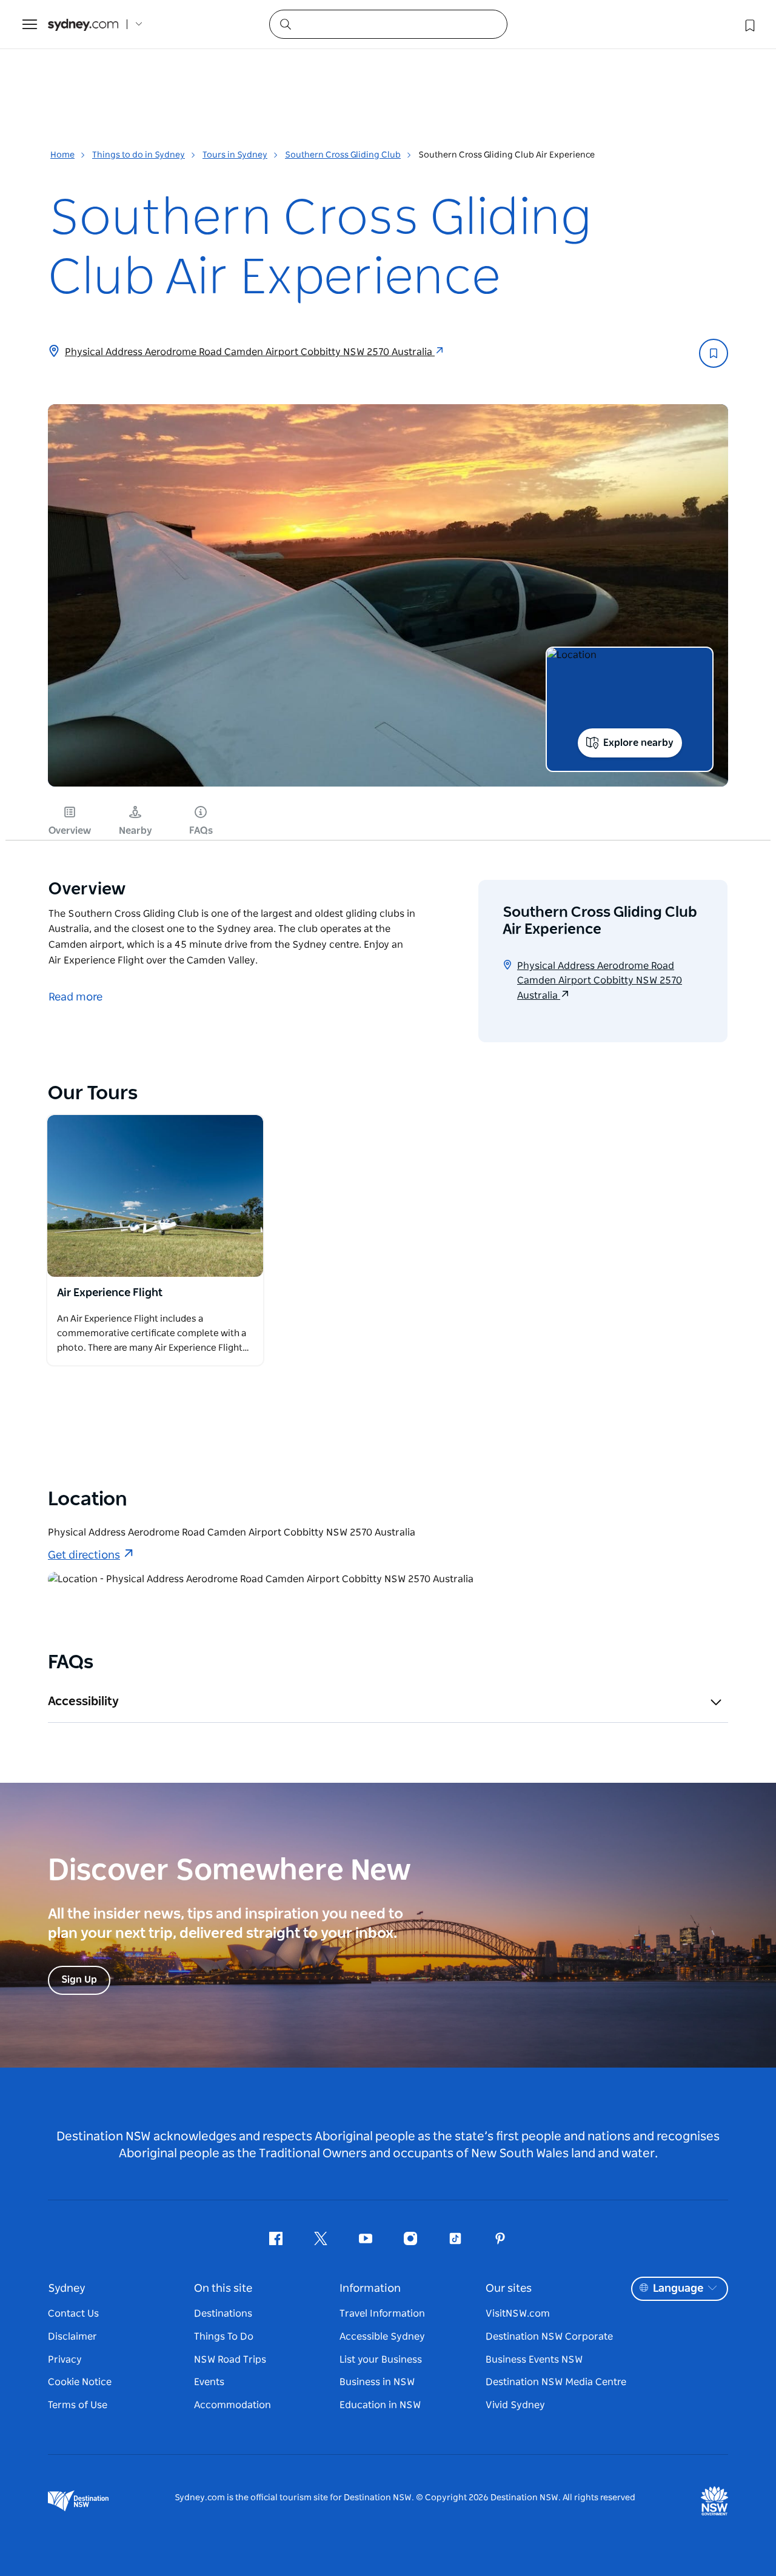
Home (62, 155)
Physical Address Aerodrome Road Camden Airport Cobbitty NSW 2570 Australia (250, 352)
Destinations (223, 2314)
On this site (223, 2289)
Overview (70, 831)
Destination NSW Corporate (549, 2337)
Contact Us (73, 2314)
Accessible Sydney (382, 2337)
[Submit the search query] (285, 24)
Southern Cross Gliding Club (343, 155)
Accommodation (232, 2405)
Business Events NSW (534, 2360)
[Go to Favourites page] (749, 24)
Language (678, 2289)
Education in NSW (380, 2405)
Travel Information (382, 2314)
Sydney (67, 2289)
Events (209, 2382)
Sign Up (79, 1980)
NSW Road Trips (230, 2360)
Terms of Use (78, 2405)
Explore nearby (638, 743)
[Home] (83, 25)
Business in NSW (377, 2382)
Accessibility (83, 1702)
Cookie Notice (80, 2382)
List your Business (381, 2360)
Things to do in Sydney (139, 155)
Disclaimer (72, 2337)
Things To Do (224, 2337)
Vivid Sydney (515, 2405)
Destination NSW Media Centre (556, 2382)
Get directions (84, 1556)
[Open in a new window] (155, 1196)
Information (370, 2289)
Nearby (135, 831)
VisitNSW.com (518, 2314)
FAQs (201, 831)
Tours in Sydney (235, 155)
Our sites (509, 2289)
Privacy (65, 2360)
